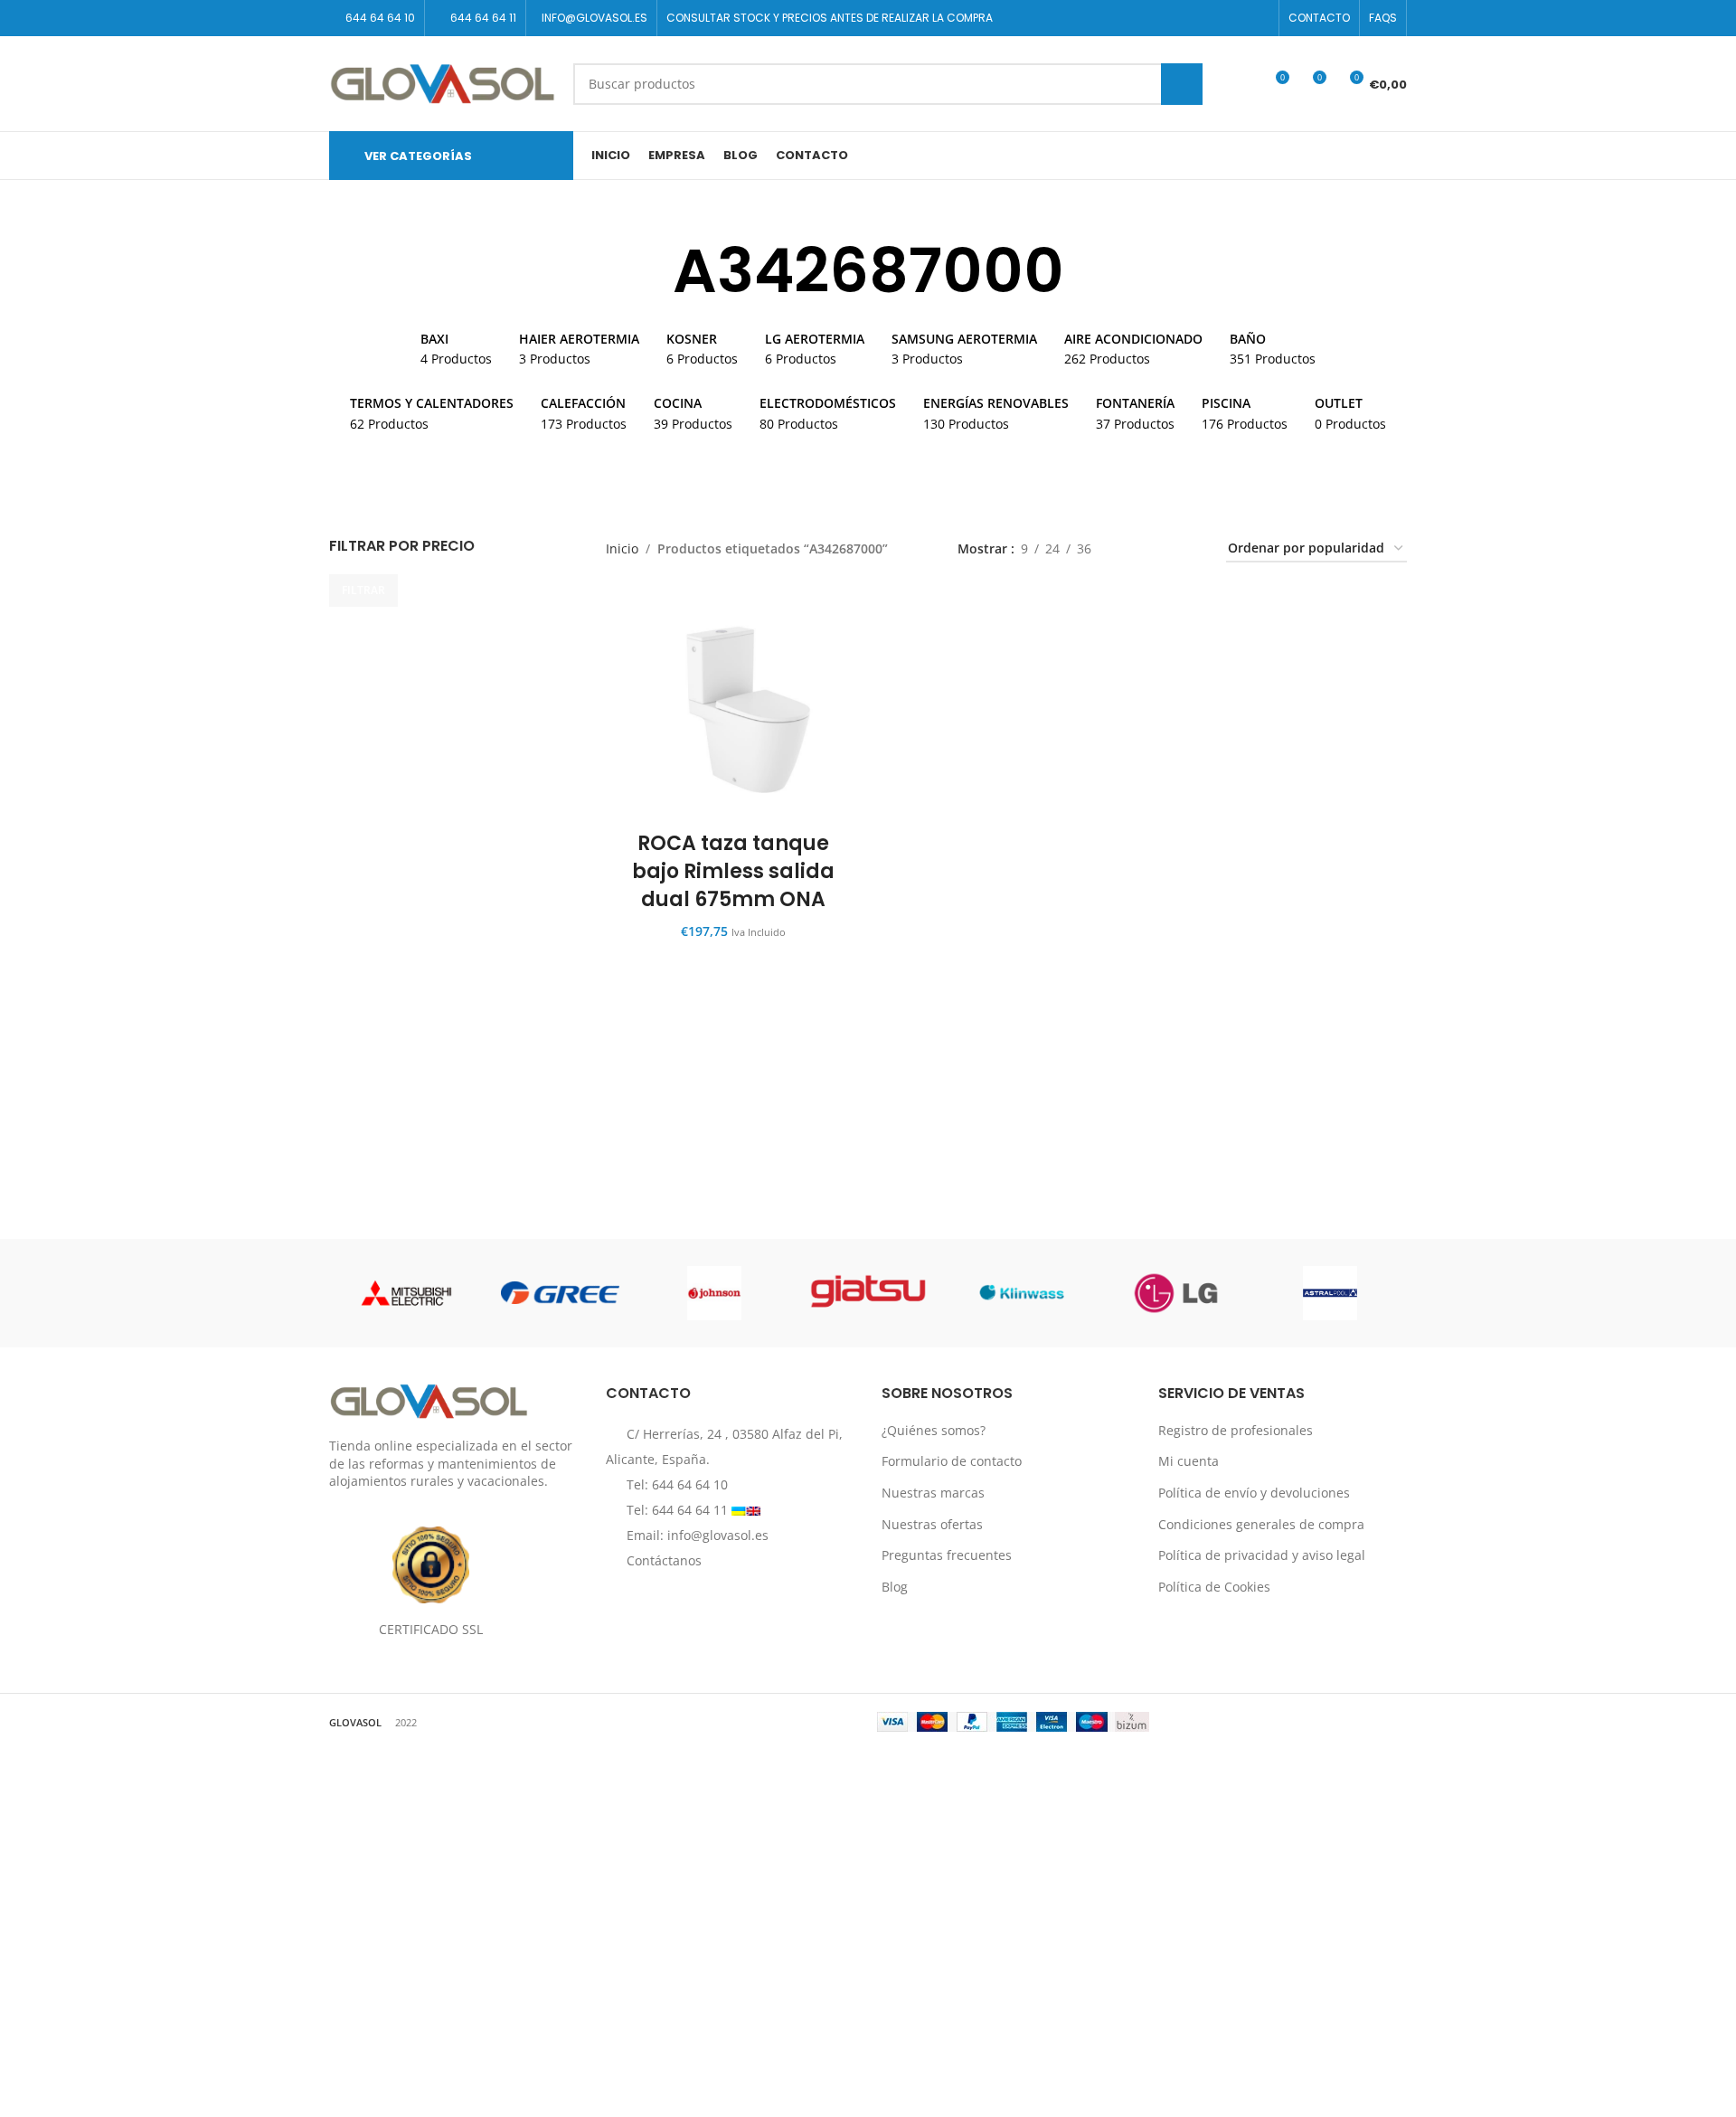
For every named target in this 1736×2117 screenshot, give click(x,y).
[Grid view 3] (1161, 549)
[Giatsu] (868, 1293)
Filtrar (363, 590)
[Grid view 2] (1133, 549)
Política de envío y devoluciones (1254, 1493)
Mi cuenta (1189, 1461)
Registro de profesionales (1236, 1430)
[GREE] (560, 1293)
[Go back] (650, 271)
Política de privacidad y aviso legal (1262, 1555)
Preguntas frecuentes (947, 1555)
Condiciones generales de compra (1261, 1524)
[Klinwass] (1022, 1293)
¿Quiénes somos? (934, 1430)
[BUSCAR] (1182, 84)
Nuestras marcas (933, 1493)
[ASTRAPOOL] (1330, 1293)
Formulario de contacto (952, 1461)
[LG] (1175, 1293)
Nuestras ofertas (932, 1524)
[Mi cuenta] (1241, 84)
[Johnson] (714, 1293)
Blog (895, 1587)
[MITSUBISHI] (406, 1293)
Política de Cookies (1214, 1587)
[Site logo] (442, 82)
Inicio (622, 548)
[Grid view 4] (1190, 549)
